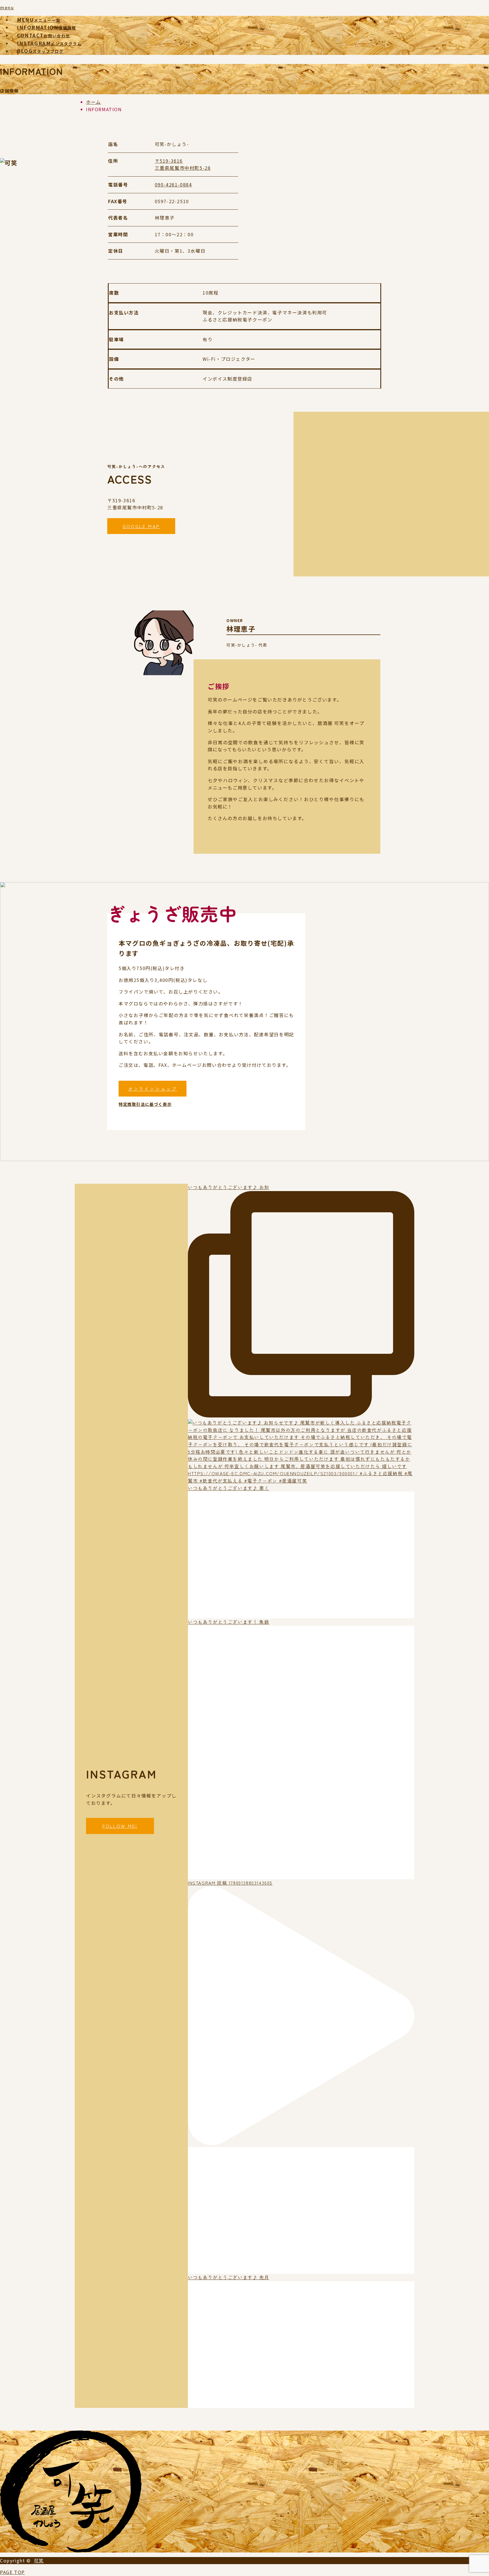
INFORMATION (47, 27)
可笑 (39, 2560)
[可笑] (71, 2549)
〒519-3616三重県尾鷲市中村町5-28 (183, 164)
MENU (39, 20)
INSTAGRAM (49, 43)
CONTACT (44, 35)
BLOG (40, 51)
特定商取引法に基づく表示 (145, 1104)
